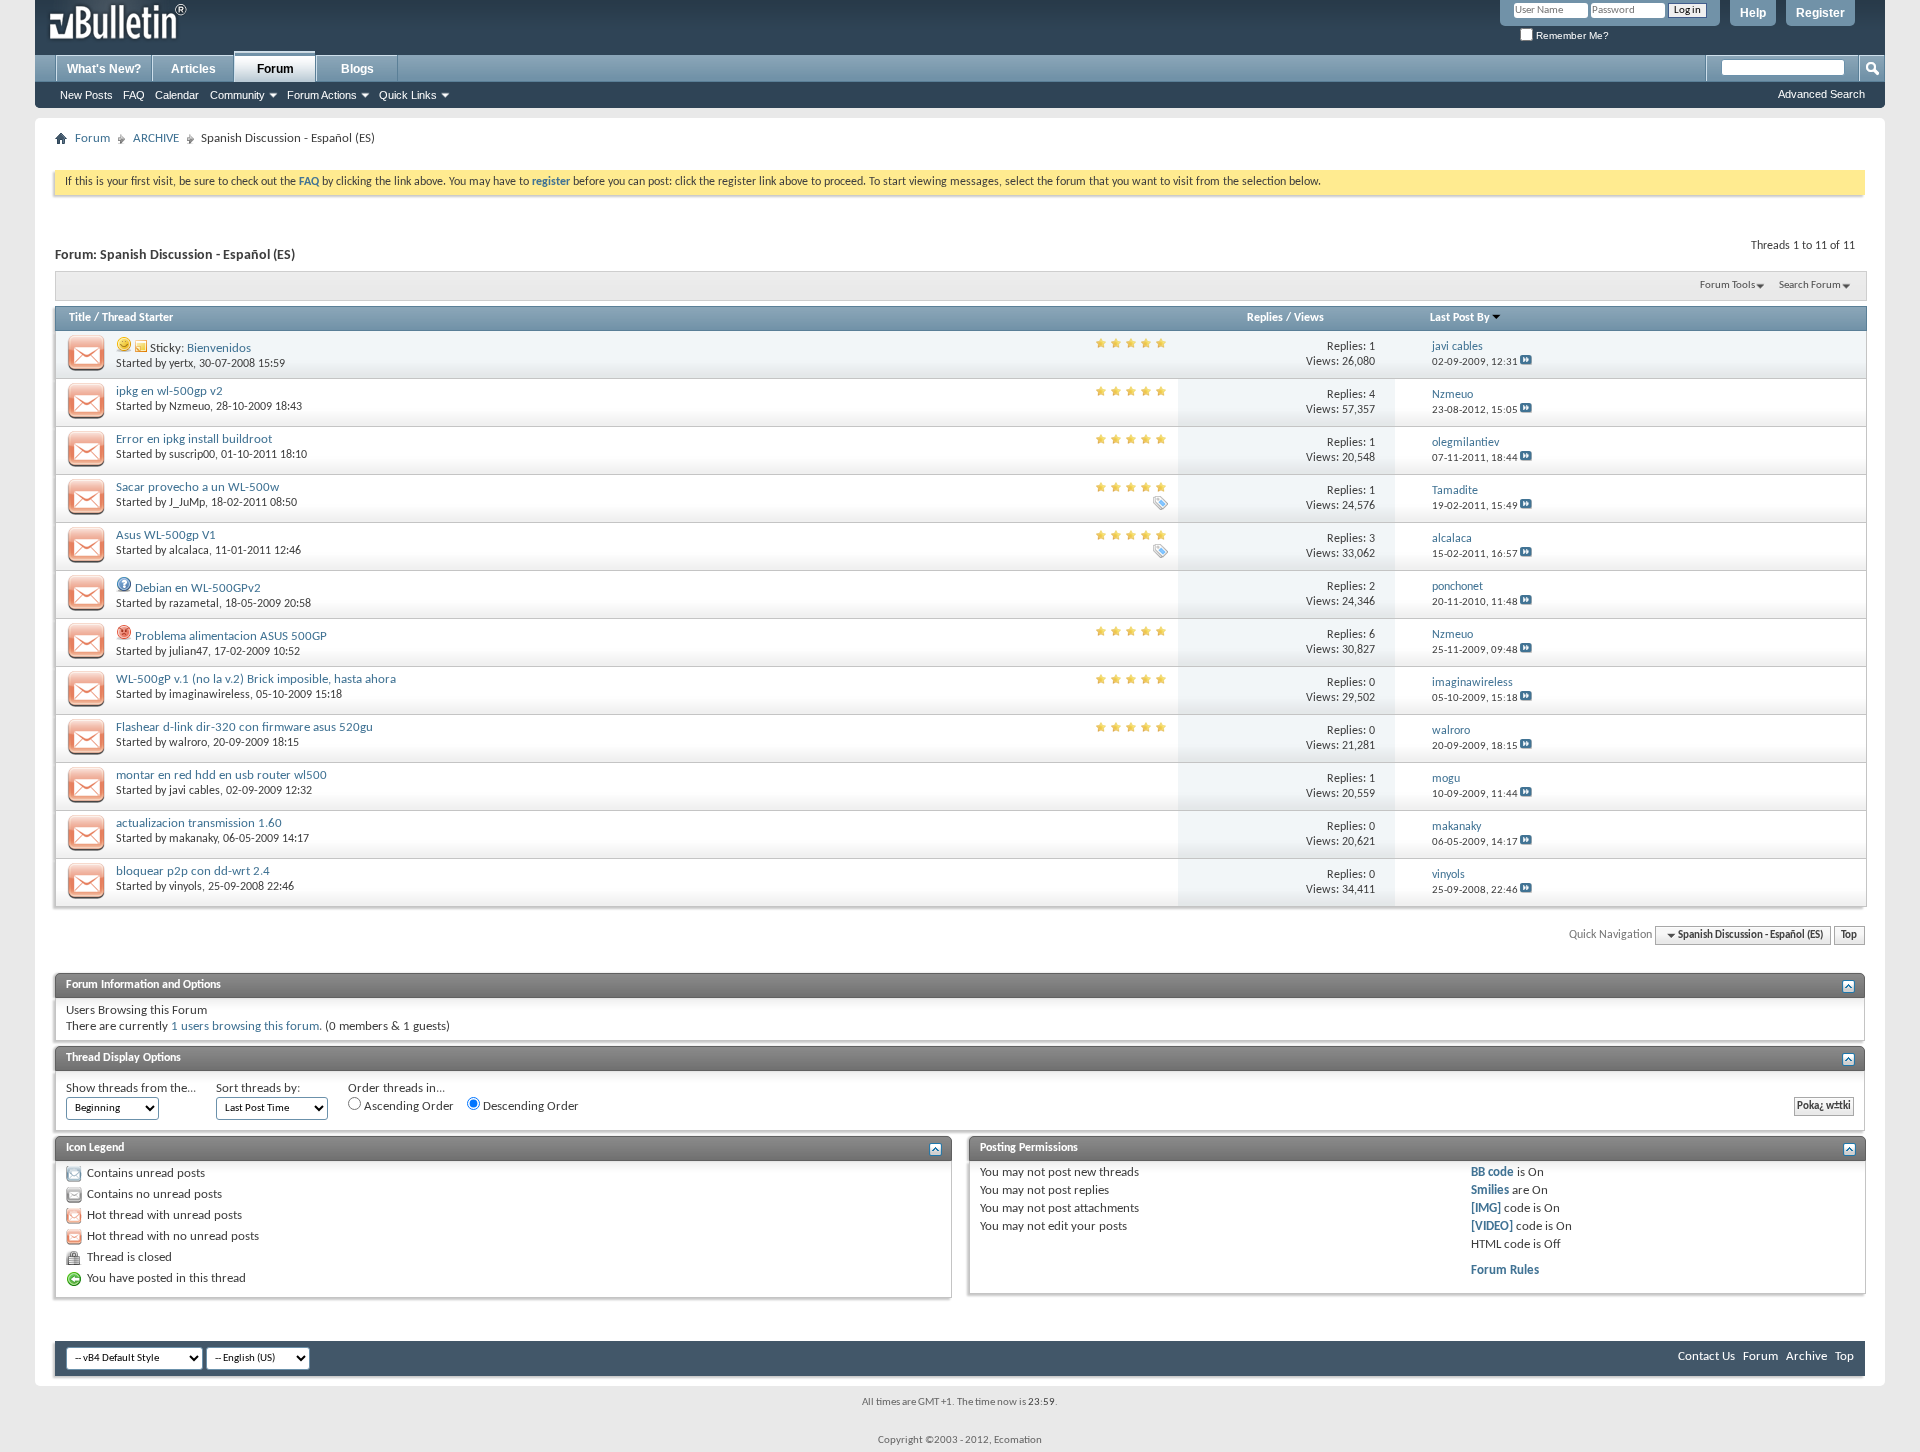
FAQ (134, 95)
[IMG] (1486, 1208)
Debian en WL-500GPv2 (198, 588)
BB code (1492, 1172)
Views (1309, 318)
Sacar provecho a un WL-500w (197, 487)
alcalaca (189, 551)
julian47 (188, 652)
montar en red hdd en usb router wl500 (221, 775)
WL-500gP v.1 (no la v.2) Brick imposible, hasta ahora (256, 679)
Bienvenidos (219, 348)
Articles (193, 69)
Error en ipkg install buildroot (194, 439)
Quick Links (408, 95)
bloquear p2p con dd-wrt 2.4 (193, 871)
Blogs (357, 69)
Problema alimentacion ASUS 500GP (231, 636)
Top (1849, 935)
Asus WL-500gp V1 (166, 535)
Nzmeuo (189, 407)
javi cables (194, 791)
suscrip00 (192, 455)
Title (80, 318)
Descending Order (529, 1106)
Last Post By (1460, 318)
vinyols (185, 887)
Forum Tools (1727, 285)
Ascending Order (407, 1106)
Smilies (1490, 1190)
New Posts (86, 95)
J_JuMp (187, 503)
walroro (188, 743)
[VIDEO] (1492, 1226)
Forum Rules (1505, 1270)
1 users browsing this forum (245, 1026)
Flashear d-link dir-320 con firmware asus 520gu (244, 727)
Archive (1806, 1356)
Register (1820, 13)
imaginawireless (209, 695)
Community (237, 95)
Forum (275, 69)
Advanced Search (1821, 94)
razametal (194, 604)
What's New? (104, 69)
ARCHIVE (156, 138)
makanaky (193, 839)
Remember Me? (1571, 35)
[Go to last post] (1526, 362)
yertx (181, 364)
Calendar (177, 95)
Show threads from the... (131, 1088)
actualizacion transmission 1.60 (199, 823)
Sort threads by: (258, 1088)
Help (1753, 13)
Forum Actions (322, 95)
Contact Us (1706, 1356)
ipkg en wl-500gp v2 (169, 391)
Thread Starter (137, 318)
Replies (1265, 318)
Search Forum (1810, 285)
